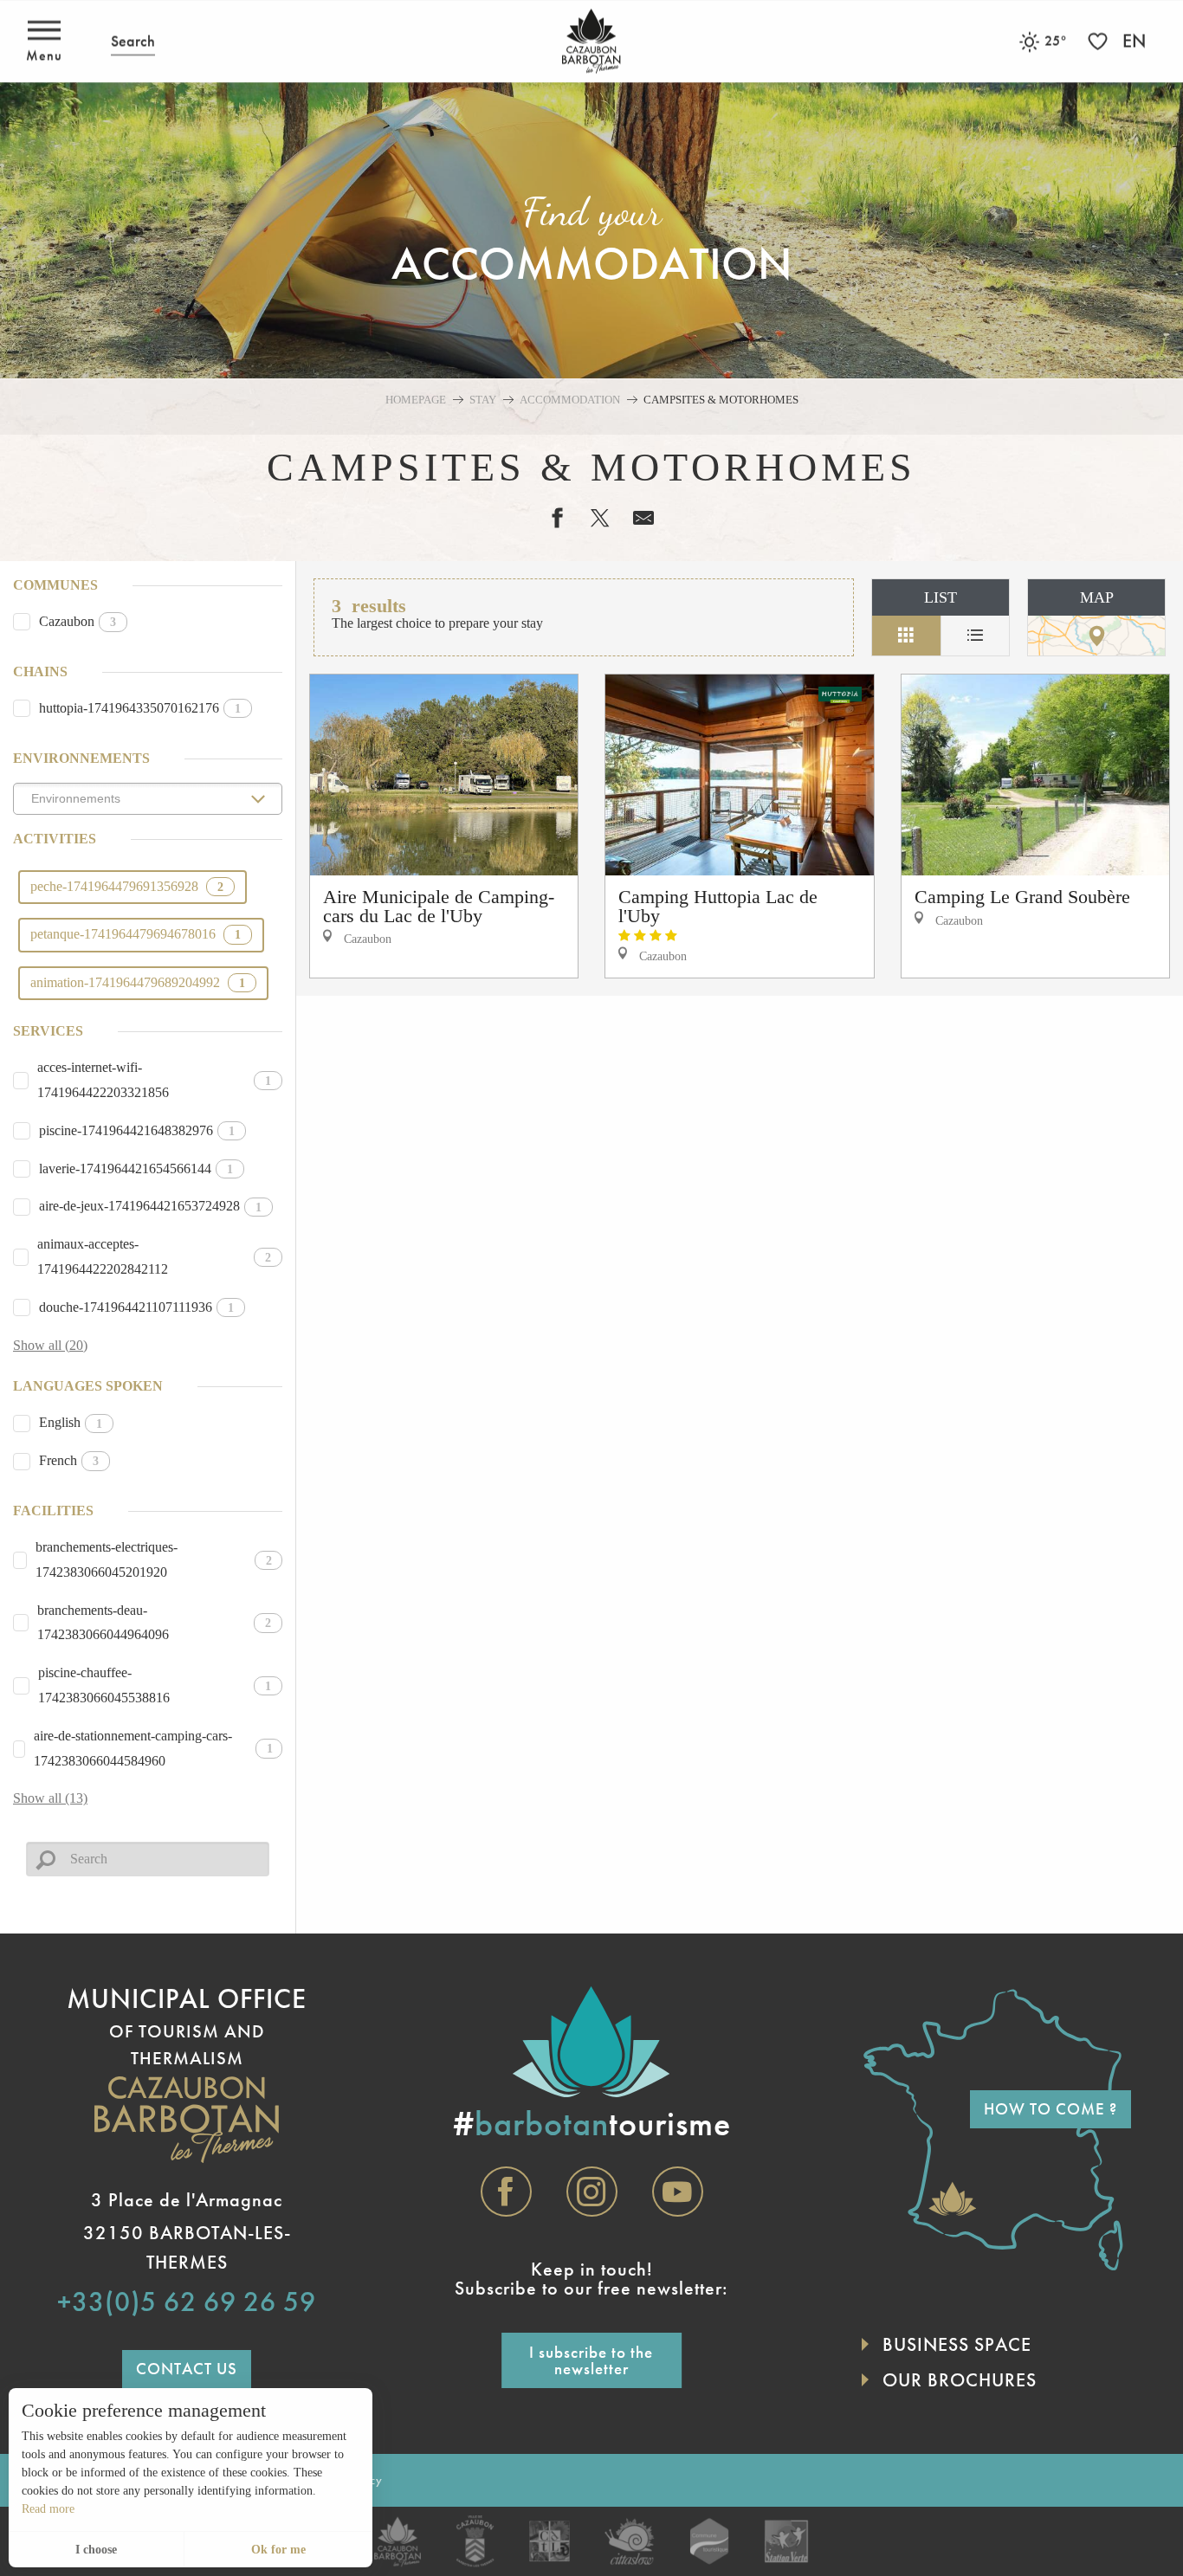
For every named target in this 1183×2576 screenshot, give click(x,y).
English (71, 1422)
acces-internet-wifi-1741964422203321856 (154, 1080)
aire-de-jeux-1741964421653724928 (150, 1206)
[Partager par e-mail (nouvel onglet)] (635, 518)
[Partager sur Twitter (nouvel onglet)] (591, 518)
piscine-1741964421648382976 (137, 1130)
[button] (133, 41)
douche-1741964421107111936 (136, 1307)
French (69, 1460)
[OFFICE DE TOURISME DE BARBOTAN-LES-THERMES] (591, 41)
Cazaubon (78, 621)
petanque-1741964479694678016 (136, 934)
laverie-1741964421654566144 (136, 1169)
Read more (48, 2509)
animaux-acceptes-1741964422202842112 (154, 1256)
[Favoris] (1100, 41)
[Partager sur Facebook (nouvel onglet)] (548, 518)
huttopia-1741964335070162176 (140, 708)
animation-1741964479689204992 (138, 982)
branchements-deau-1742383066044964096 (155, 1623)
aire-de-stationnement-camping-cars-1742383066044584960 (153, 1748)
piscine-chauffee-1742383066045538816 (155, 1685)
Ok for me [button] (278, 2550)
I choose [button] (96, 2550)
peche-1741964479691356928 (127, 886)
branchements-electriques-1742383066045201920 (154, 1559)
